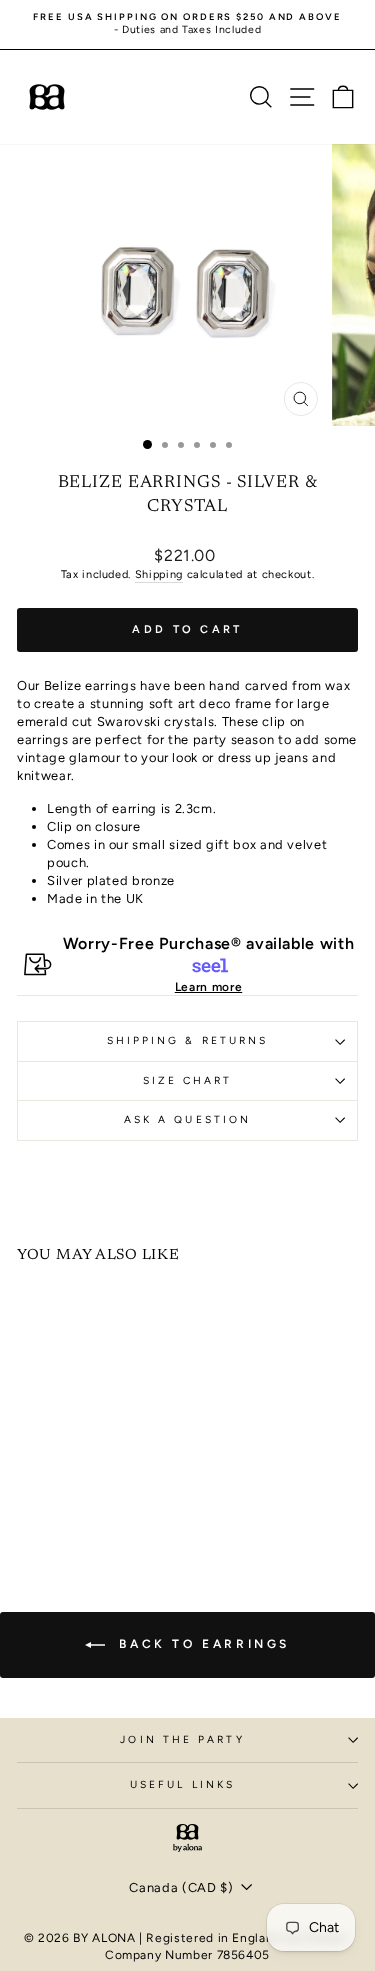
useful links (182, 1784)
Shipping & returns (188, 1040)
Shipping (159, 574)
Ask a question (187, 1119)
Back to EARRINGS (201, 1644)
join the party (182, 1739)
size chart (188, 1080)
